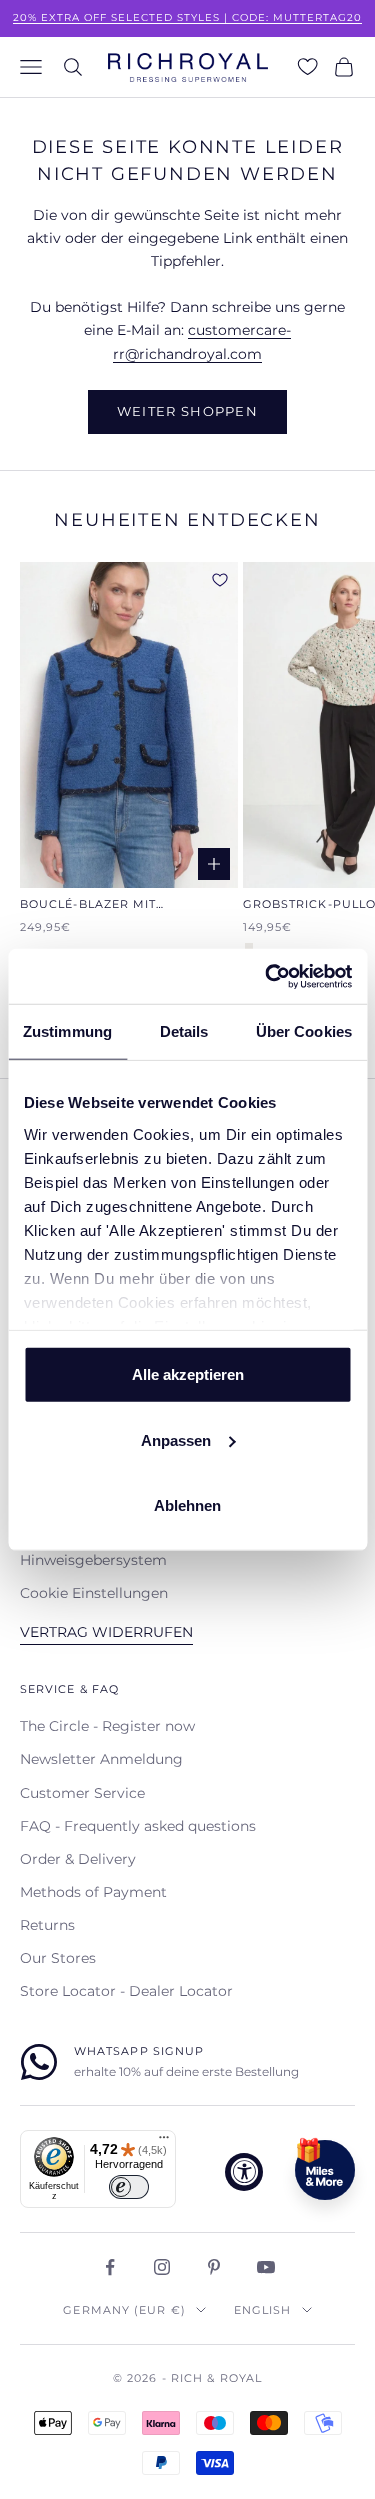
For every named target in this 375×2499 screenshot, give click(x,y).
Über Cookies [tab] (304, 1031)
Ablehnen (187, 1505)
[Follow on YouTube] (266, 2267)
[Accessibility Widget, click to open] (244, 2172)
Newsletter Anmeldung (101, 1759)
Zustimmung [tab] (67, 1031)
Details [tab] (184, 1031)
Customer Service (82, 1793)
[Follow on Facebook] (110, 2267)
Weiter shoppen (187, 411)
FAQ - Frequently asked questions (138, 1826)
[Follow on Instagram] (162, 2267)
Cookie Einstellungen (94, 1593)
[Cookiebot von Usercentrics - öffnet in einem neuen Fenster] (267, 976)
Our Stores (58, 1958)
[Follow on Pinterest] (214, 2267)
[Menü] (164, 2142)
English (263, 2310)
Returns (47, 1925)
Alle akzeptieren (188, 1374)
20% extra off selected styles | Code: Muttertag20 (187, 17)
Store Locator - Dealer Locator (126, 1991)
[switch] (129, 2187)
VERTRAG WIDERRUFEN (106, 1632)
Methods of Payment (93, 1892)
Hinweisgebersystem (93, 1560)
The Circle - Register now (107, 1726)
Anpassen (176, 1439)
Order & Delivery (78, 1859)
